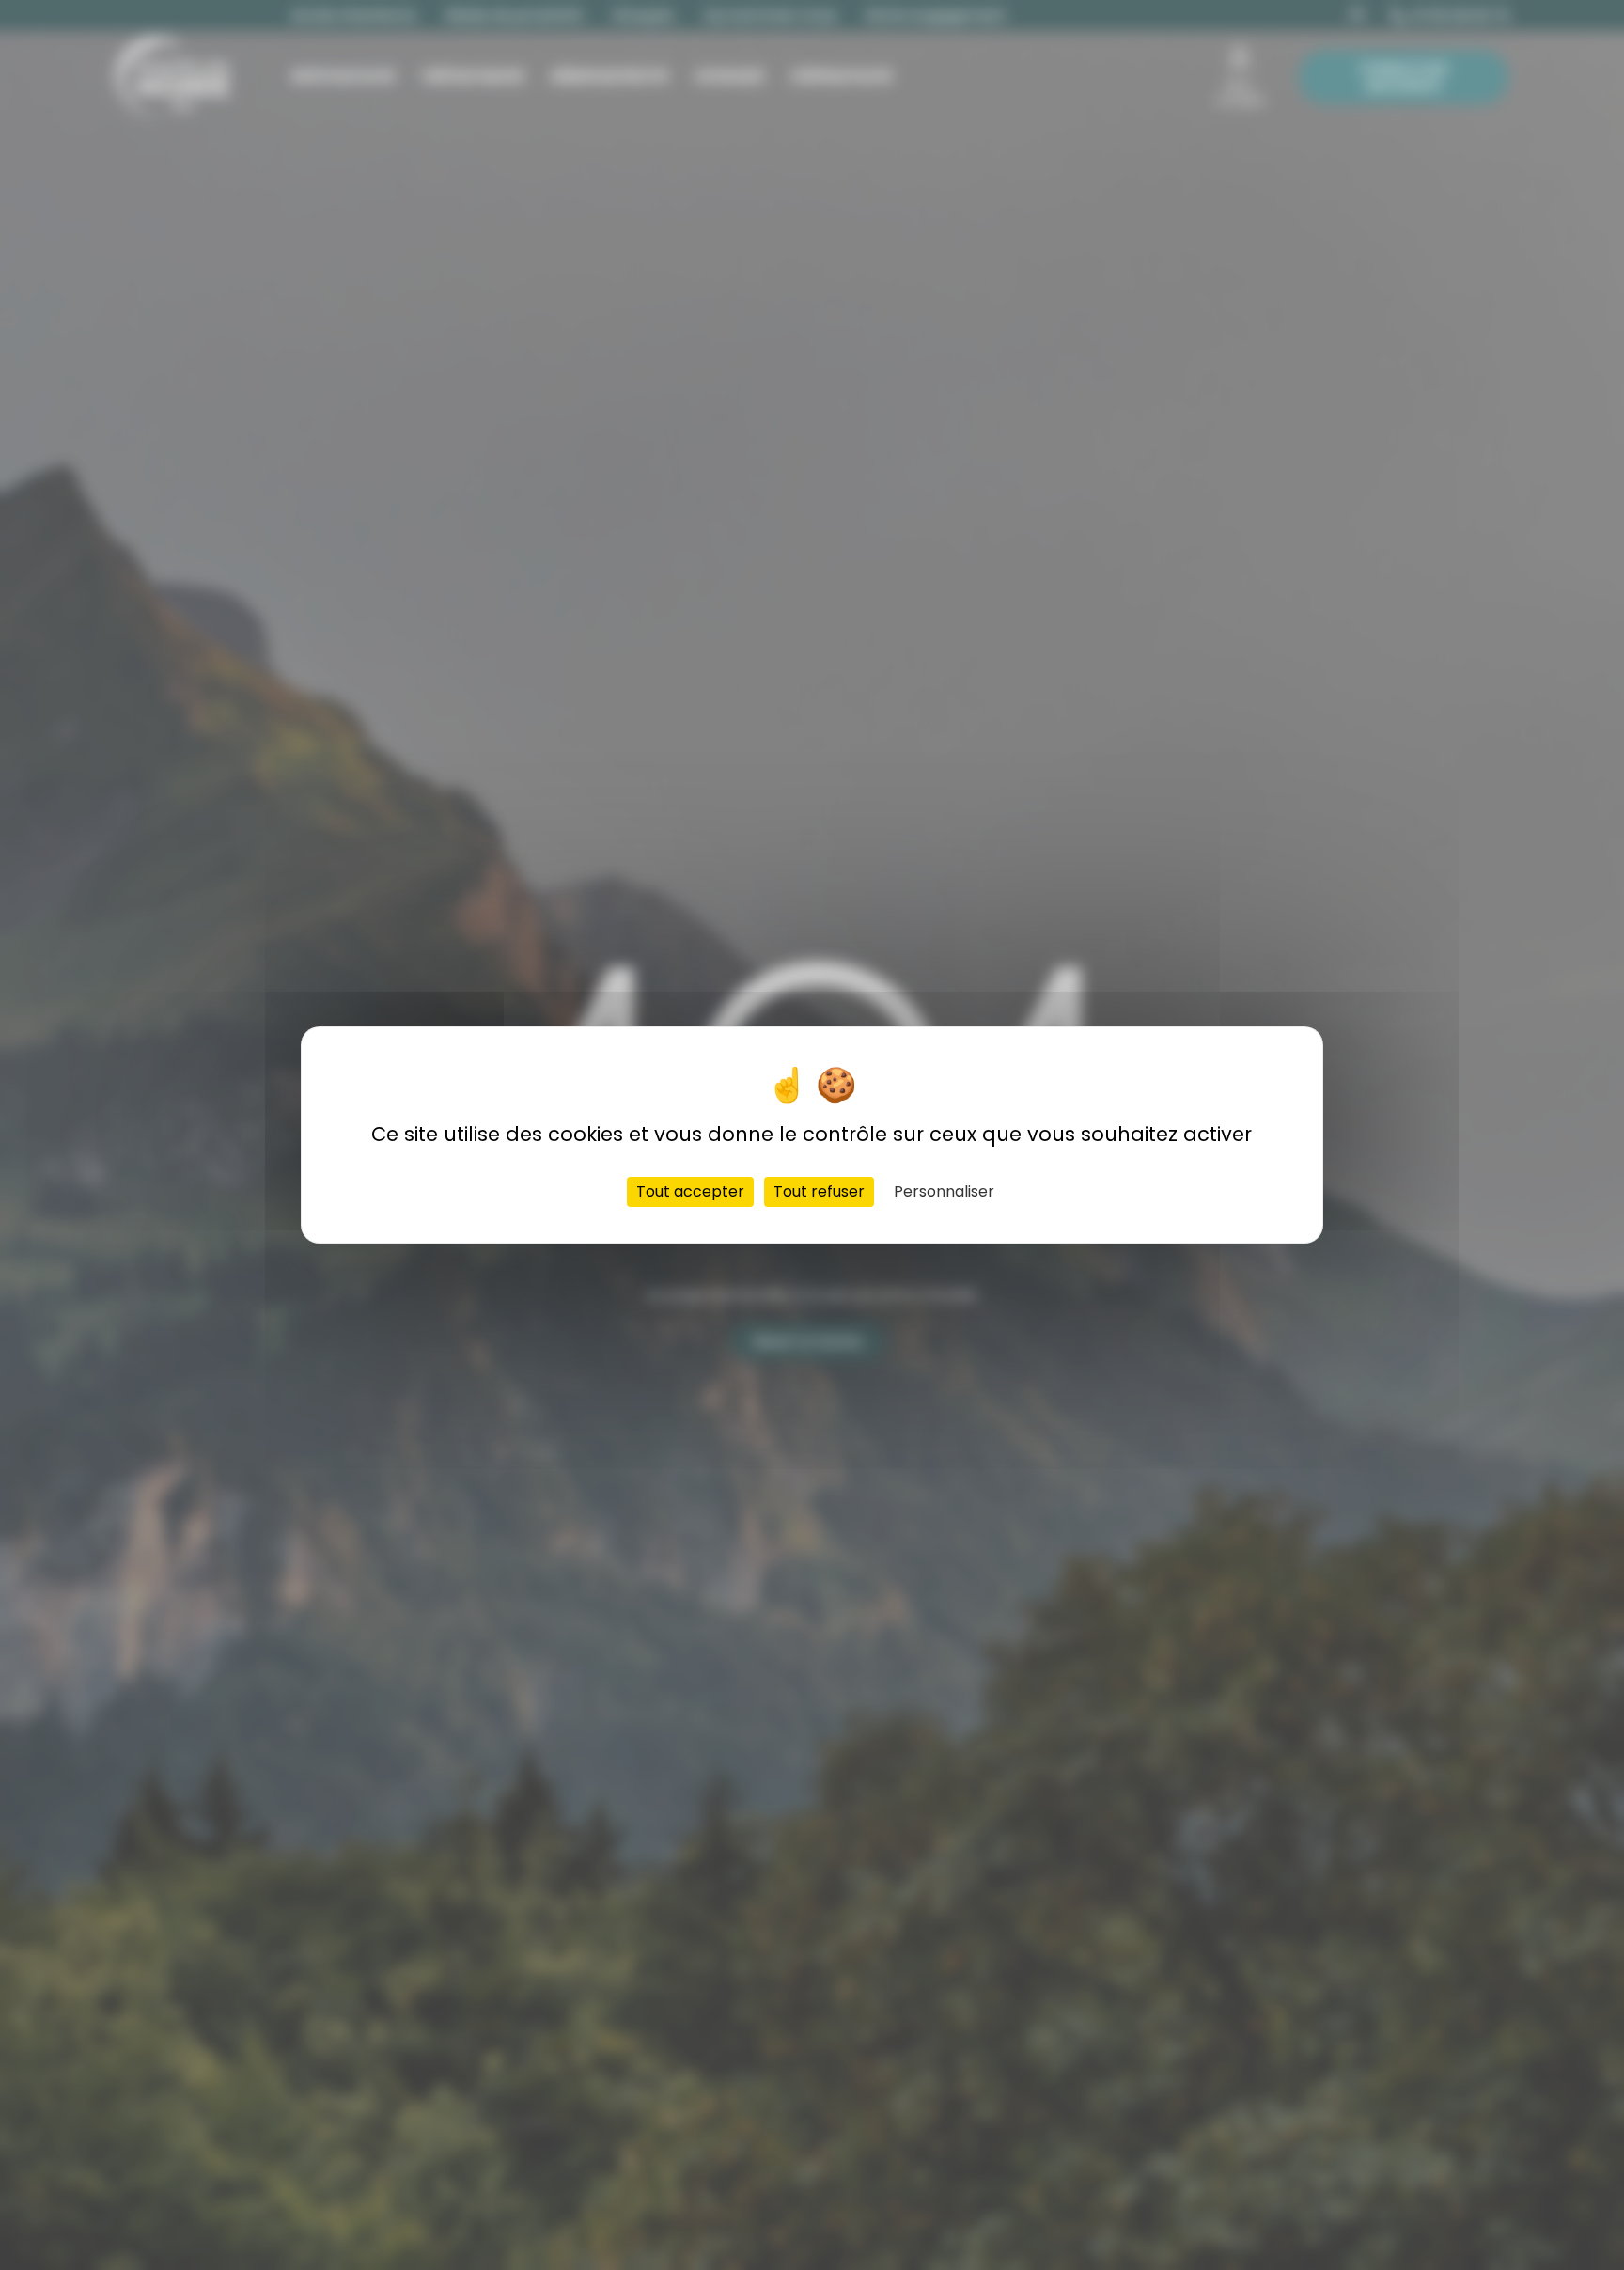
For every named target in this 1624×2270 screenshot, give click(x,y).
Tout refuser (819, 1191)
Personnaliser (944, 1191)
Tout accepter (690, 1191)
